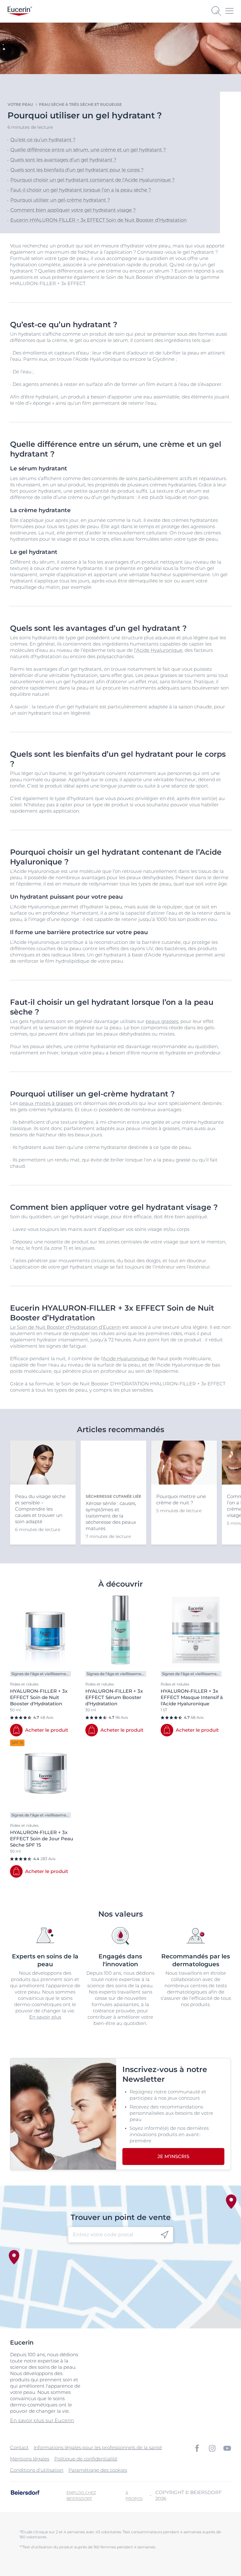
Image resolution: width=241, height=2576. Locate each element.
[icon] (165, 2235)
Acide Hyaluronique (126, 1358)
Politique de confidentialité (86, 2459)
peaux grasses (162, 1021)
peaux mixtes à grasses (46, 1103)
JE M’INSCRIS (173, 2156)
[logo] (20, 11)
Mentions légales (30, 2459)
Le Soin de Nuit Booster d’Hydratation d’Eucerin (65, 1327)
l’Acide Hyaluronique (158, 650)
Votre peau (20, 104)
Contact (19, 2447)
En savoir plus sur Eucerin (42, 2420)
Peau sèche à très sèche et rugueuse (80, 104)
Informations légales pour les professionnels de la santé (98, 2447)
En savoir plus (45, 2017)
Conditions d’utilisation (37, 2470)
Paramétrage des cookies (98, 2470)
